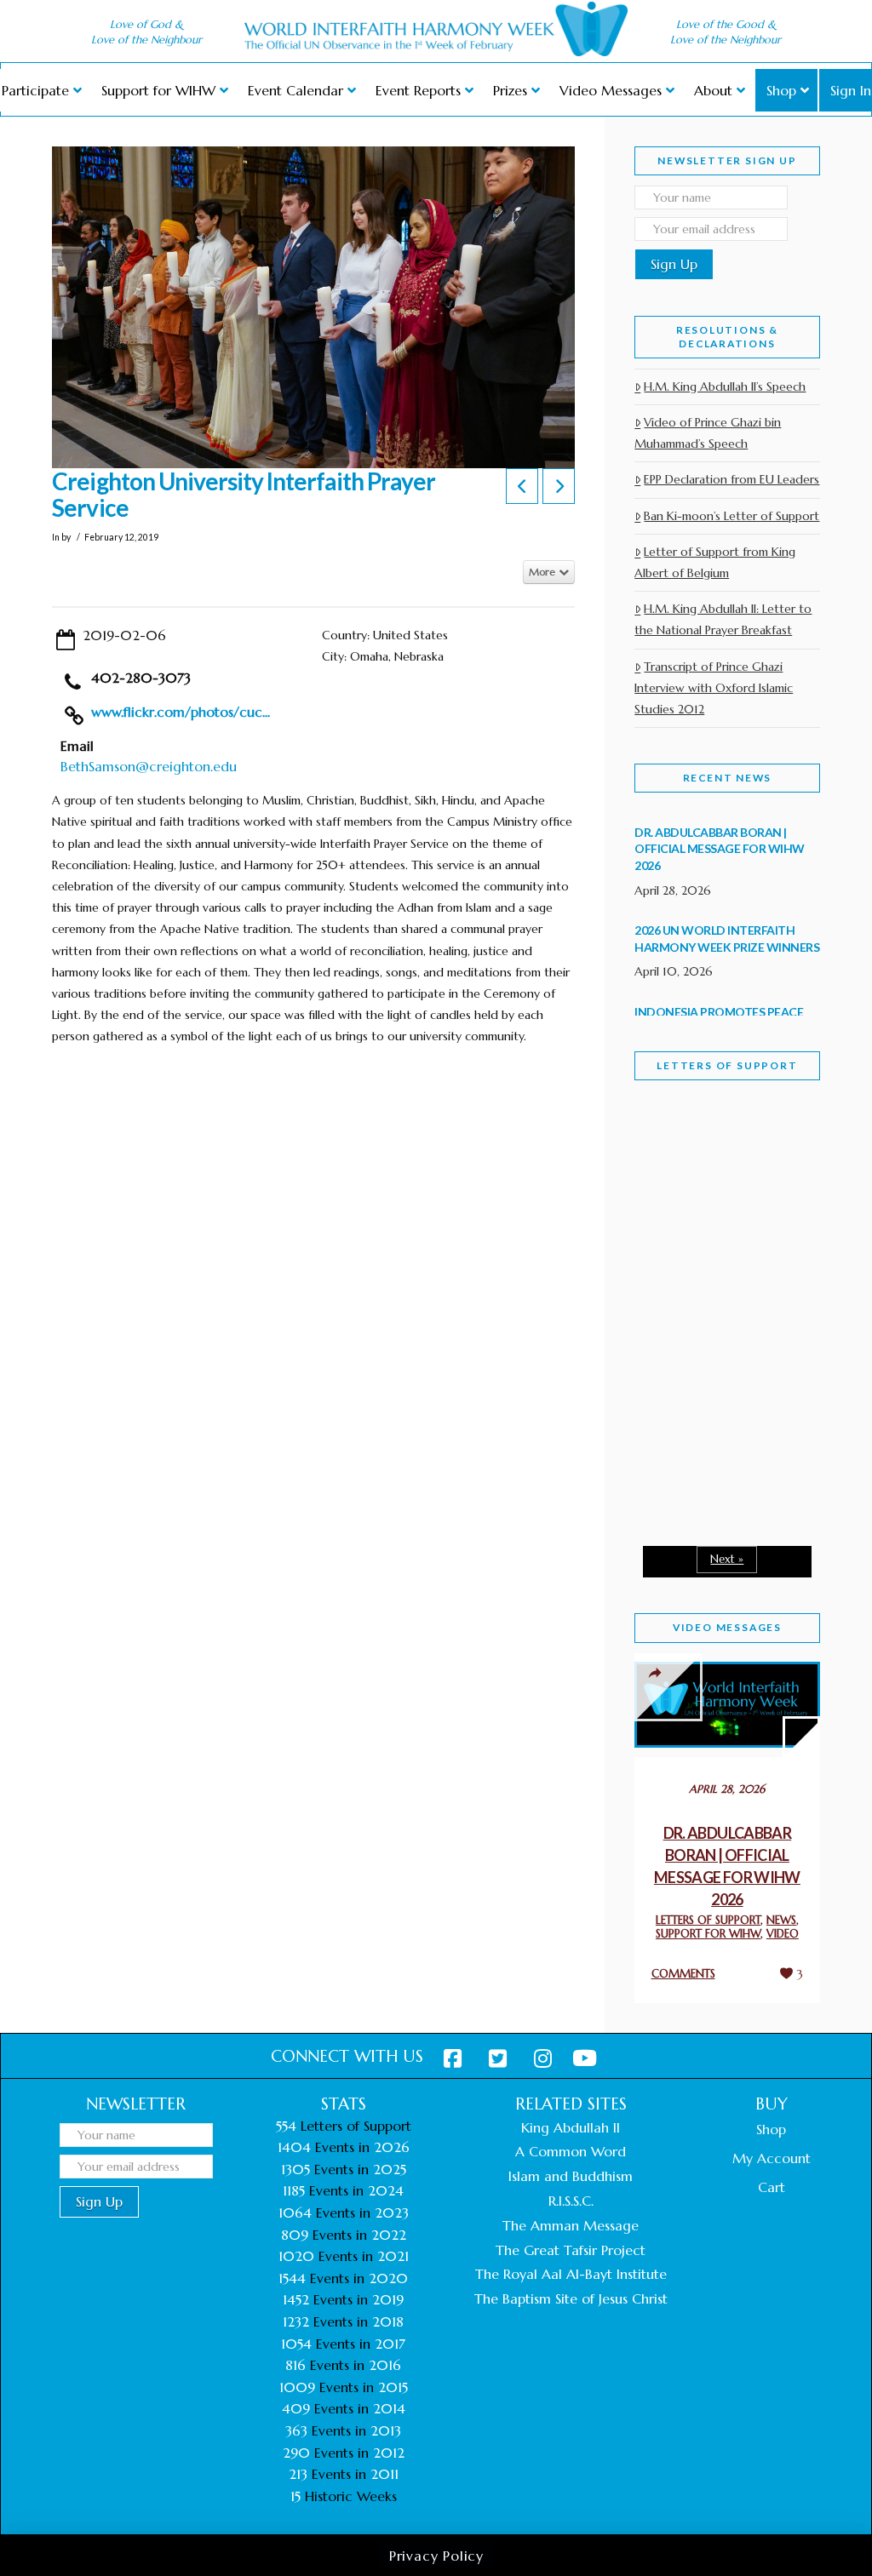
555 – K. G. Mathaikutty (713, 1189)
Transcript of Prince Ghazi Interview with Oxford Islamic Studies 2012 (714, 688)
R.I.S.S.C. (571, 2201)
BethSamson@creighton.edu (149, 766)
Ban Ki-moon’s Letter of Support (731, 516)
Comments (683, 1974)
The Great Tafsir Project (571, 2250)
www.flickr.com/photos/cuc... (181, 712)
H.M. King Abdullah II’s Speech (725, 386)
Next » (727, 1559)
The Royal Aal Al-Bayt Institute (571, 2274)
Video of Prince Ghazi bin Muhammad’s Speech (708, 433)
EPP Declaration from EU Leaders (731, 479)
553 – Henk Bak (708, 1467)
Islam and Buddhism (571, 2176)
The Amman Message (571, 2225)
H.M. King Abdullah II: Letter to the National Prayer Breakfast (723, 619)
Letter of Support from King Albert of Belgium (715, 562)
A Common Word (571, 2151)
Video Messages (727, 1627)
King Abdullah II (571, 2127)
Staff (678, 1193)
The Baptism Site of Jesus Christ (571, 2298)
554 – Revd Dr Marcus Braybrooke (718, 1339)
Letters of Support (727, 1065)
